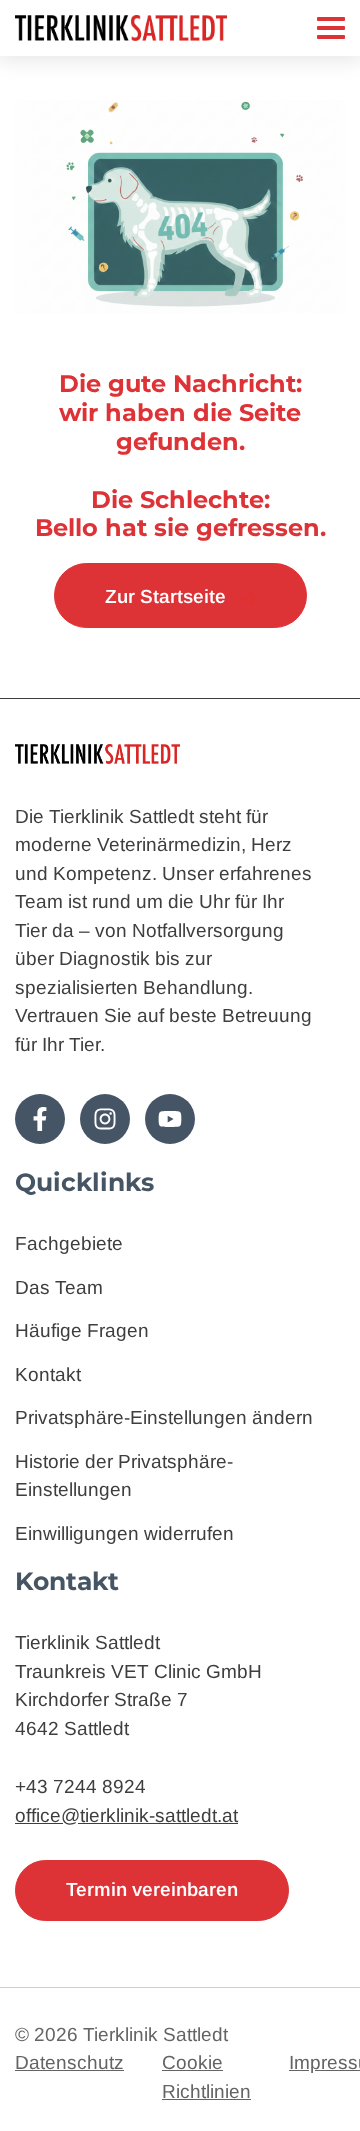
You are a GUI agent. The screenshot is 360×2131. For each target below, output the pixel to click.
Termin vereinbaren (152, 1889)
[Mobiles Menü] (331, 28)
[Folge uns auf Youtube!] (170, 1119)
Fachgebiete (69, 1243)
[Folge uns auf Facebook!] (40, 1119)
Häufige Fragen (82, 1330)
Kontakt (48, 1374)
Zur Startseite (165, 596)
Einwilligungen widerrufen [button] (124, 1533)
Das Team (59, 1287)
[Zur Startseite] (166, 28)
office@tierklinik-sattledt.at (126, 1815)
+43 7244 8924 (80, 1786)
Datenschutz (69, 2062)
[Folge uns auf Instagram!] (105, 1119)
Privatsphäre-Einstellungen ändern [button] (164, 1417)
